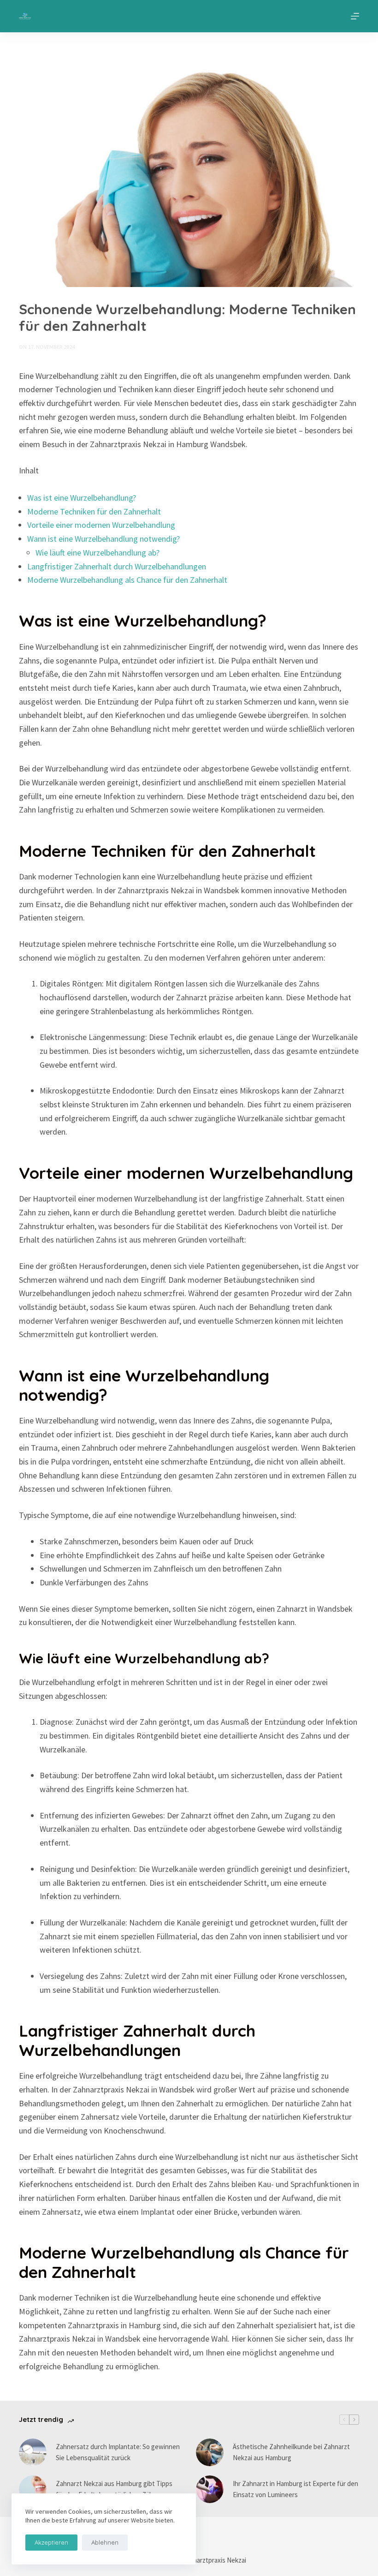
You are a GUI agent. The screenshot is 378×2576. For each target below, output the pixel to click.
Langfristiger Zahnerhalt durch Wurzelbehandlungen (117, 566)
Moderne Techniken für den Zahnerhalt (94, 511)
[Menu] (355, 16)
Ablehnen (105, 2542)
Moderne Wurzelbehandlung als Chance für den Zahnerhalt (127, 580)
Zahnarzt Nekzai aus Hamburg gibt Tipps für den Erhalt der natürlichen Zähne (114, 2489)
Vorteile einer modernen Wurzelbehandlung (101, 525)
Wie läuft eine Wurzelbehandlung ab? (97, 553)
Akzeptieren (51, 2542)
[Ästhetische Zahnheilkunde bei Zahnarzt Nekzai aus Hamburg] (210, 2452)
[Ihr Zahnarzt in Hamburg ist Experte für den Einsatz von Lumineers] (210, 2489)
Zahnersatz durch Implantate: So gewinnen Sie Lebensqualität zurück (118, 2452)
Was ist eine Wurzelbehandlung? (82, 498)
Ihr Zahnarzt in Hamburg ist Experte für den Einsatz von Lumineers (295, 2489)
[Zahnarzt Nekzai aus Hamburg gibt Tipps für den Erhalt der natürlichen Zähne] (33, 2489)
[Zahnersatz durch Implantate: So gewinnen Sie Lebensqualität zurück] (33, 2452)
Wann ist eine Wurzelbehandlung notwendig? (103, 539)
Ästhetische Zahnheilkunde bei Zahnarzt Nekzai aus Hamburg (291, 2452)
